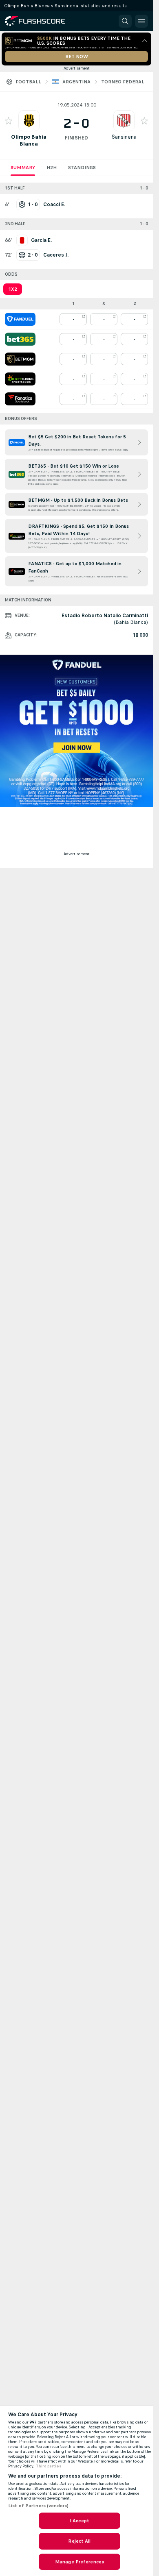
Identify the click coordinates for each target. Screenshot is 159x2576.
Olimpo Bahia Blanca (29, 140)
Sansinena (124, 137)
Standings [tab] (82, 168)
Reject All (79, 2541)
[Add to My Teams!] (9, 121)
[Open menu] (141, 21)
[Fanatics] (20, 399)
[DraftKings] (20, 379)
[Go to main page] (41, 21)
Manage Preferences (79, 2562)
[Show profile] (29, 121)
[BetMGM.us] (20, 359)
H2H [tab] (52, 168)
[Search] (125, 21)
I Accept (79, 2521)
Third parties (49, 2466)
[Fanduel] (20, 319)
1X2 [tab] (13, 289)
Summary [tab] (23, 168)
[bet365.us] (20, 339)
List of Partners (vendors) (38, 2506)
